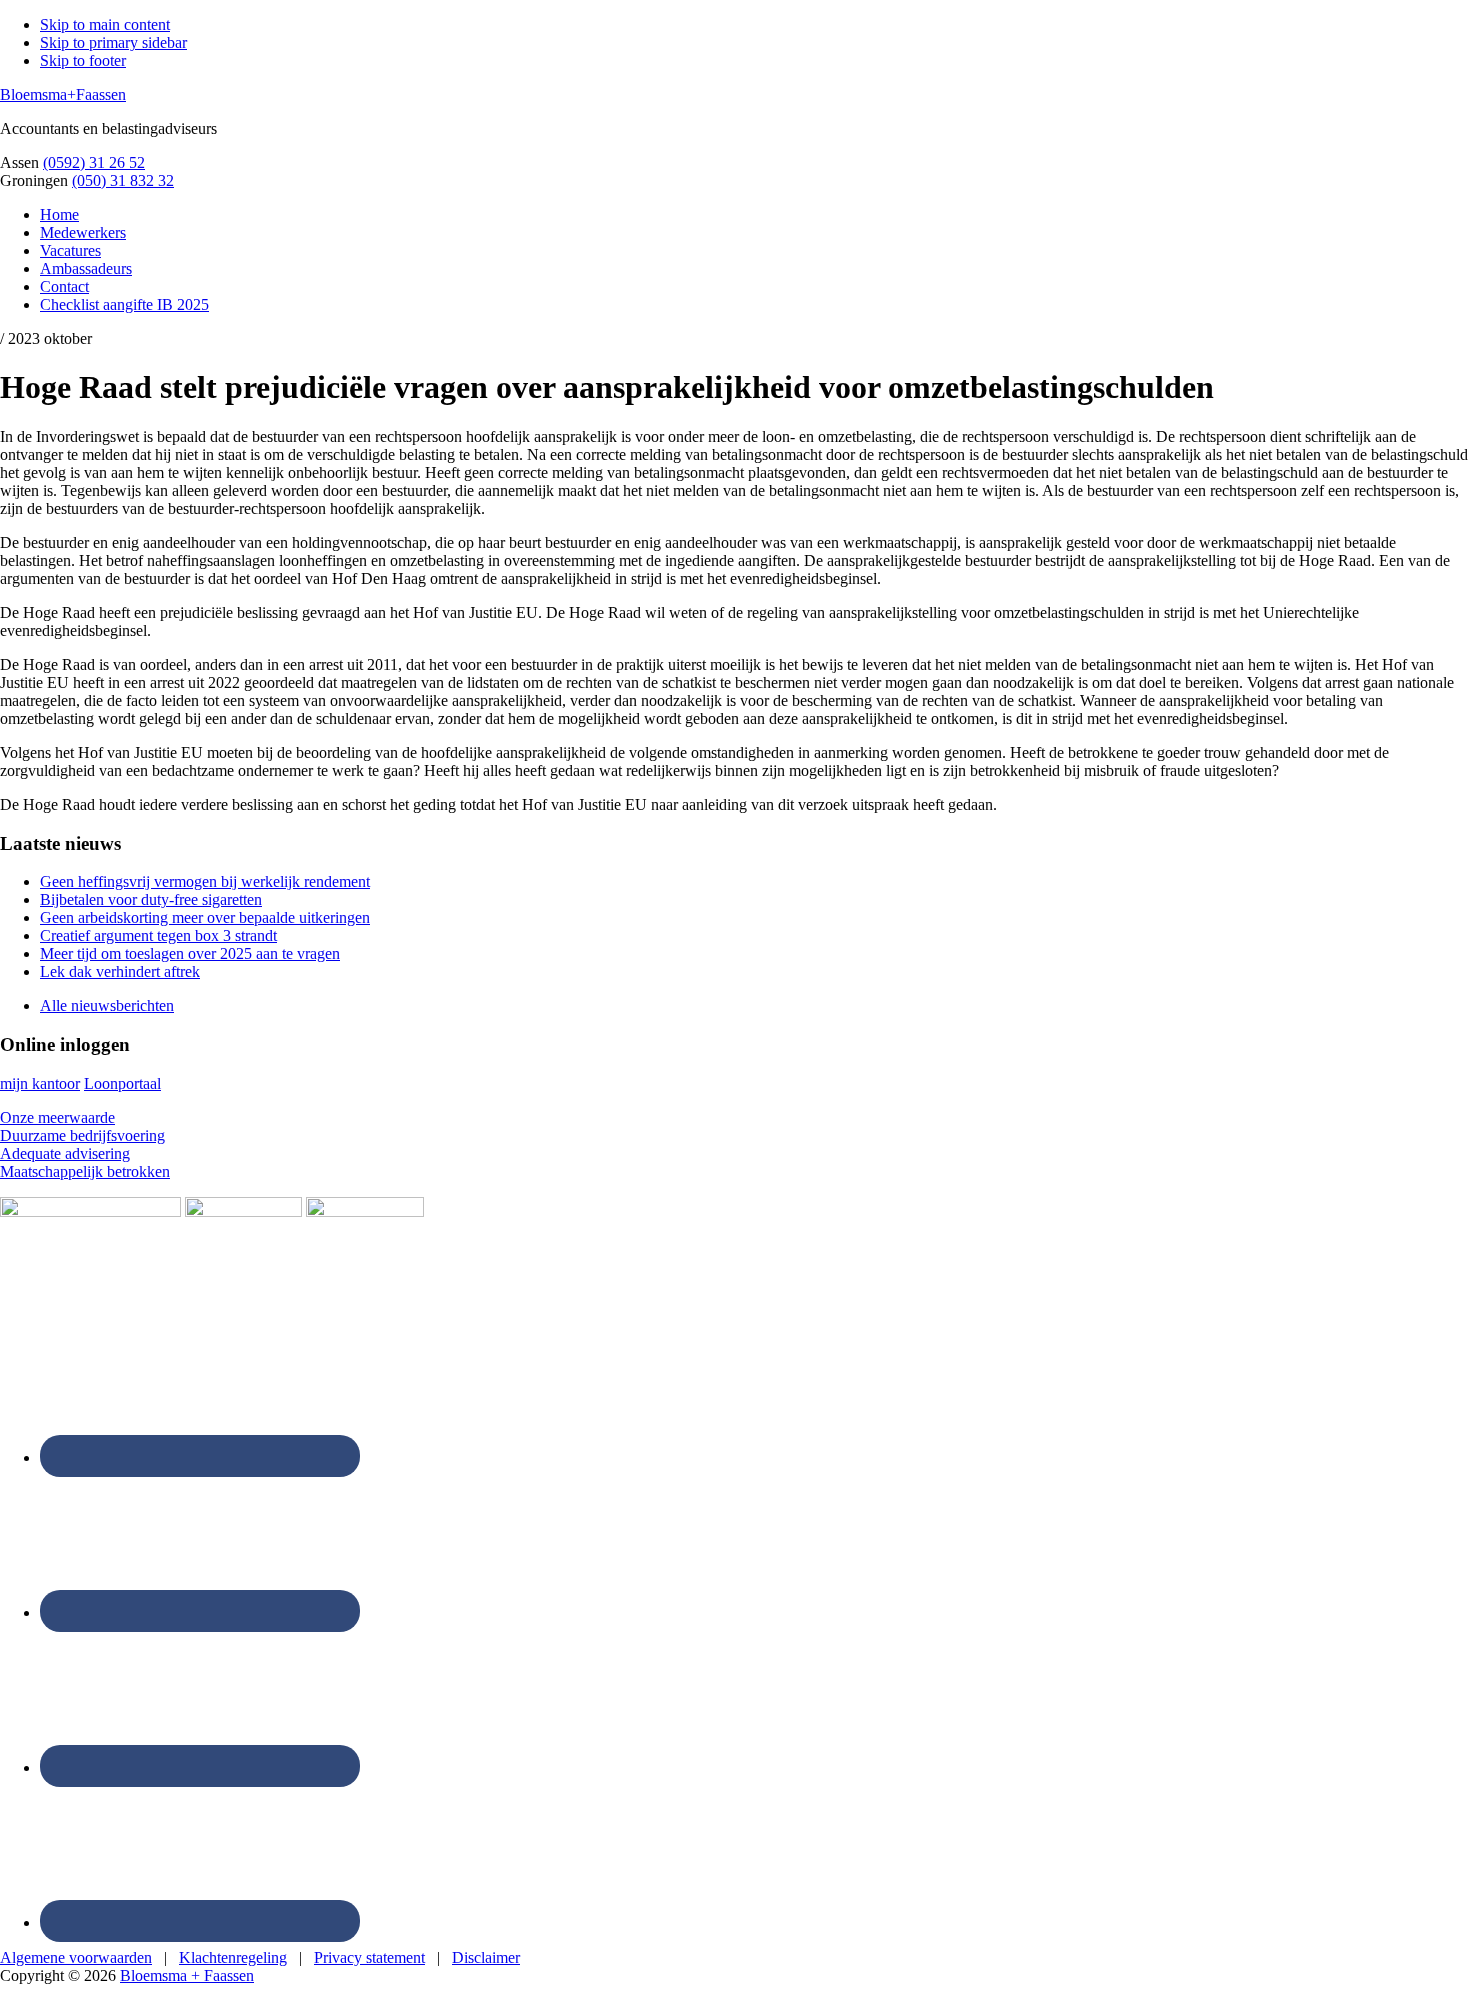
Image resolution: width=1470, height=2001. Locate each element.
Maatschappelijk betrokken (85, 1171)
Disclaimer (486, 1957)
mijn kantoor (40, 1083)
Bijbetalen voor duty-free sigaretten (151, 899)
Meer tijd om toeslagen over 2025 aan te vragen (190, 953)
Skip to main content (105, 24)
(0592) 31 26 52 (94, 162)
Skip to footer (83, 60)
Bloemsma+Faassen (63, 94)
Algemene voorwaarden (76, 1957)
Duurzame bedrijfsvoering (82, 1135)
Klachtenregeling (233, 1957)
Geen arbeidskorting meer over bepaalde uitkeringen (205, 917)
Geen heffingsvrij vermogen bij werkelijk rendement (205, 881)
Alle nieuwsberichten (107, 1005)
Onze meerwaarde (57, 1117)
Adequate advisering (65, 1153)
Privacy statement (369, 1957)
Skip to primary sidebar (113, 42)
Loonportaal (122, 1083)
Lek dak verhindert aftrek (120, 971)
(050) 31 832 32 (123, 180)
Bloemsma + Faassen (187, 1975)
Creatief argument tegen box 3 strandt (158, 935)
